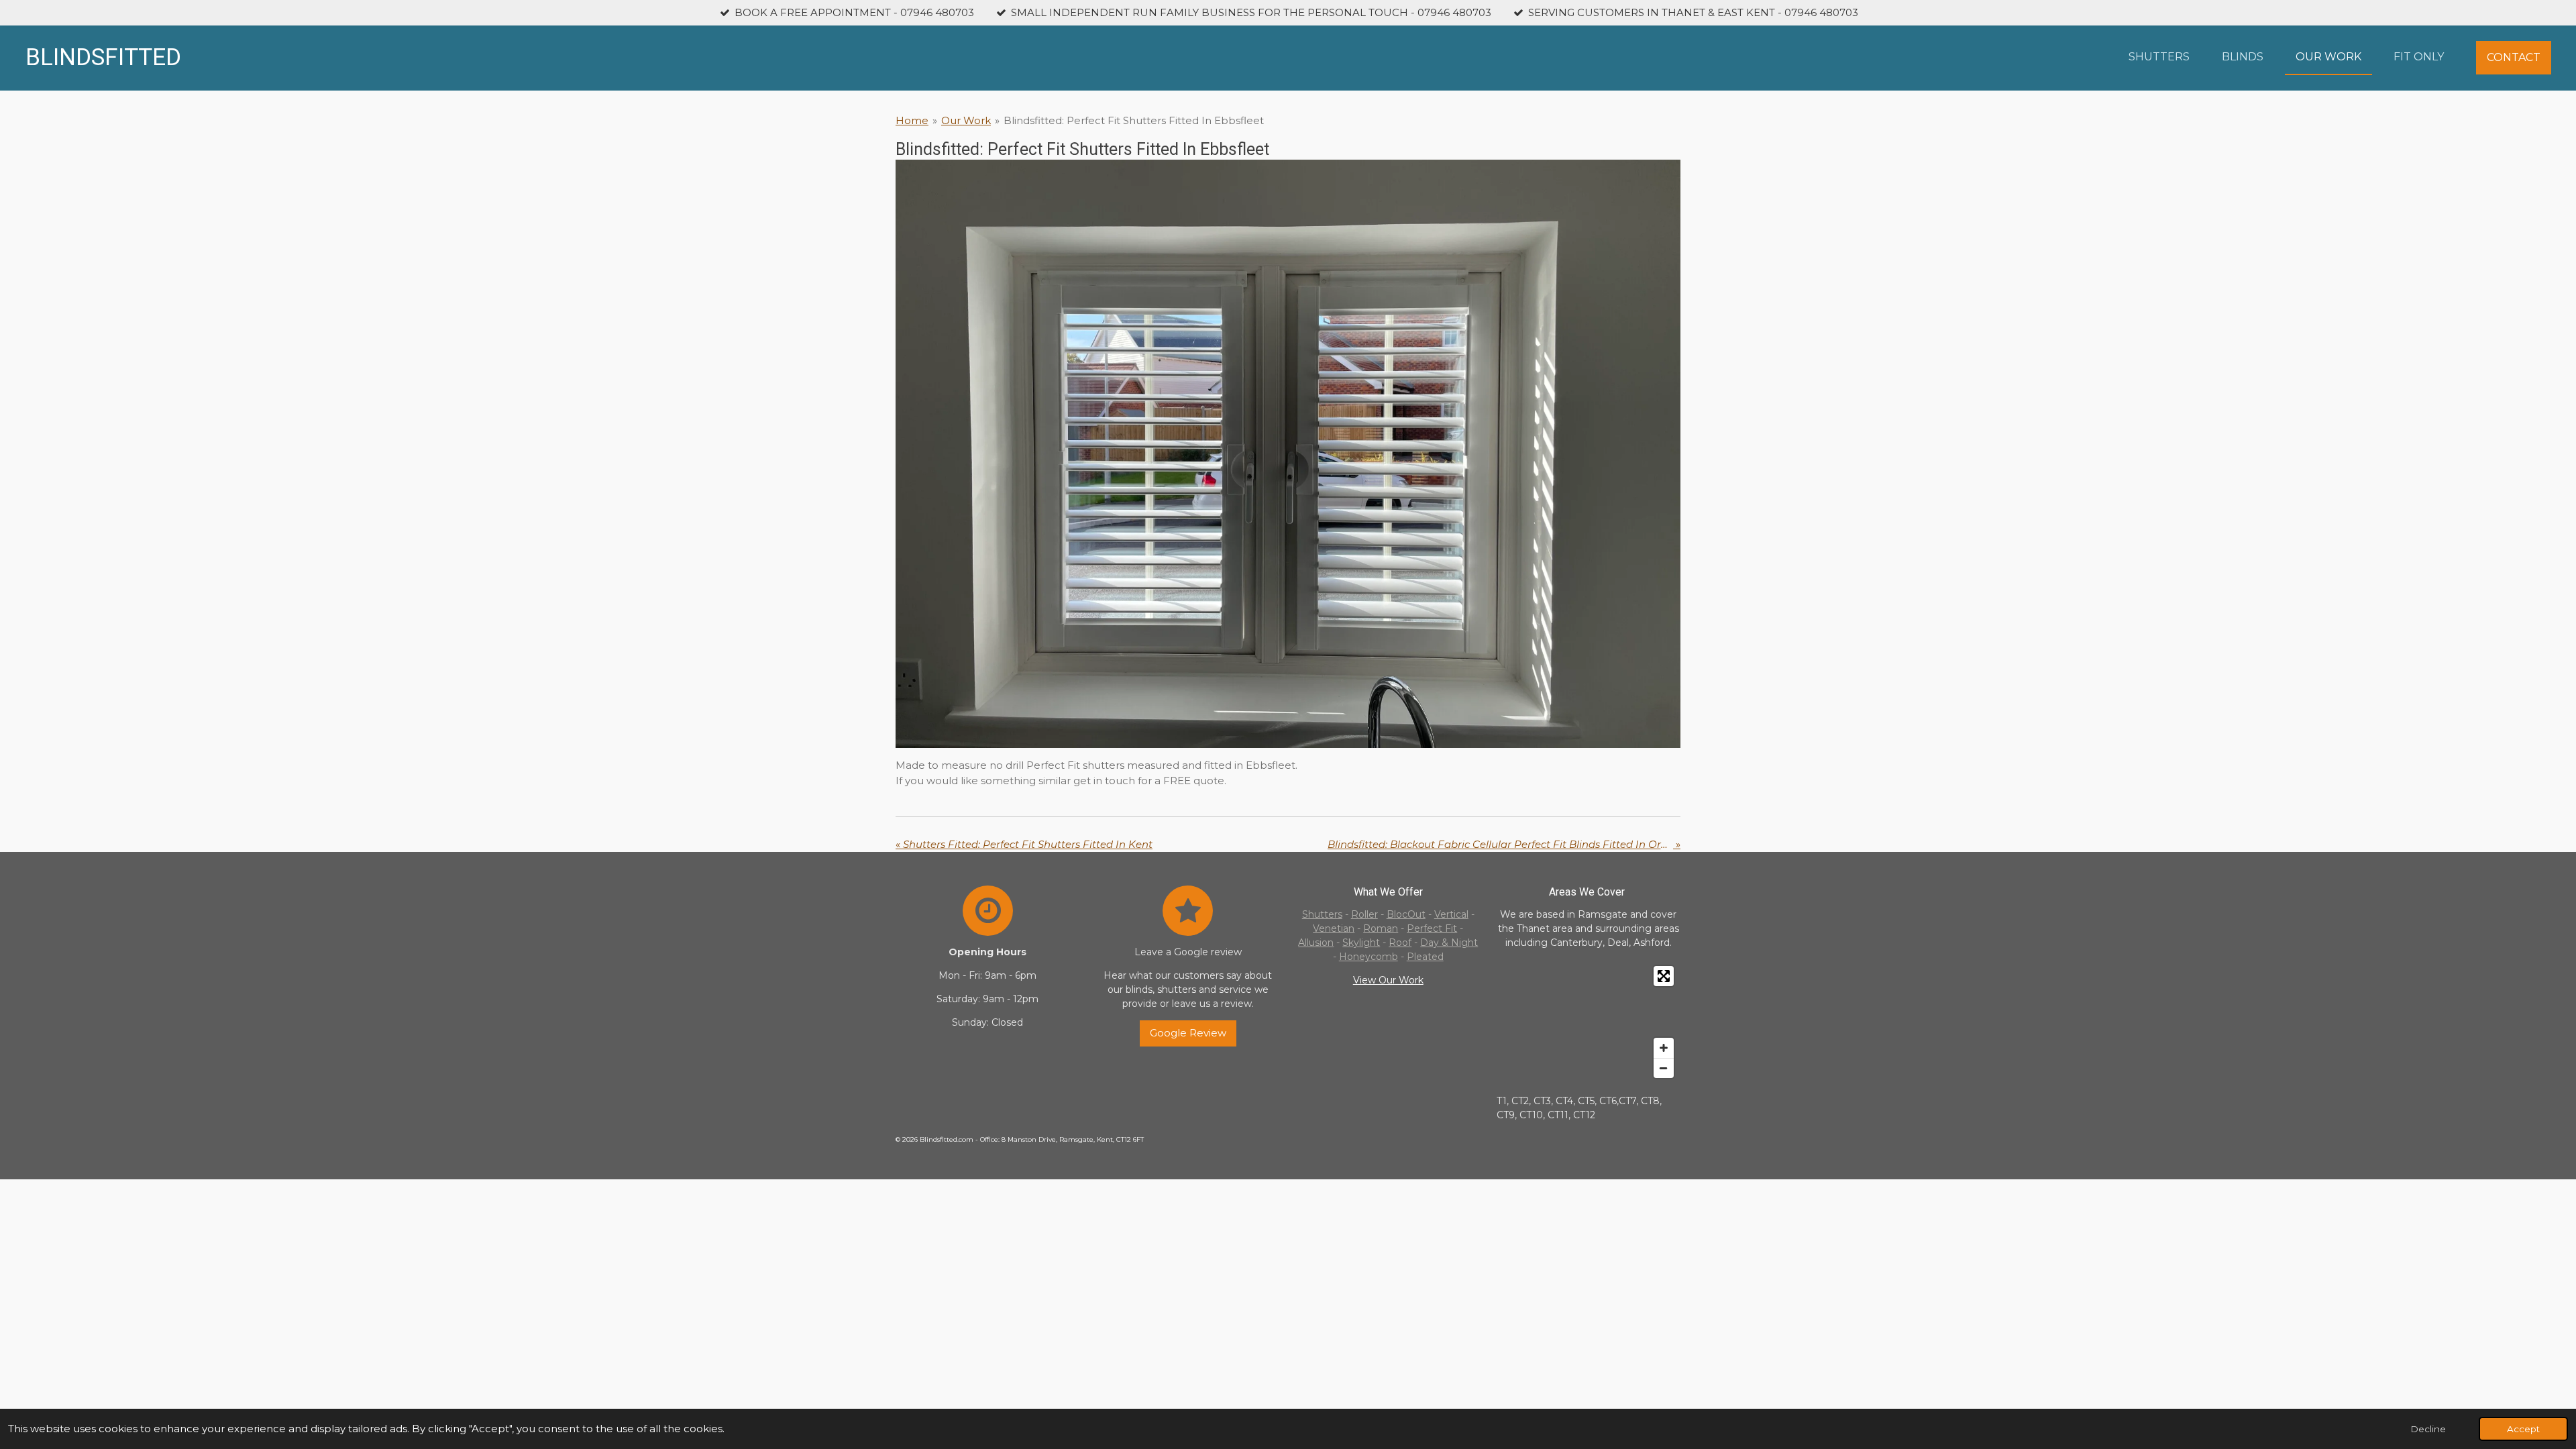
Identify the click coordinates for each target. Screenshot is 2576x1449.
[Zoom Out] (1664, 1068)
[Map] (1589, 1022)
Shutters (1322, 914)
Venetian (1334, 928)
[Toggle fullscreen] (1664, 976)
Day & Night (1449, 943)
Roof (1400, 943)
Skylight (1361, 943)
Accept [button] (2523, 1429)
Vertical (1451, 914)
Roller (1364, 914)
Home (912, 120)
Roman (1381, 928)
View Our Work (1388, 980)
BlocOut (1406, 914)
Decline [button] (2428, 1429)
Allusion (1316, 943)
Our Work (966, 120)
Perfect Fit (1432, 928)
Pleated (1425, 957)
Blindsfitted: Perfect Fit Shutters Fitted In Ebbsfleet (1134, 120)
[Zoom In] (1664, 1048)
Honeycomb (1368, 957)
